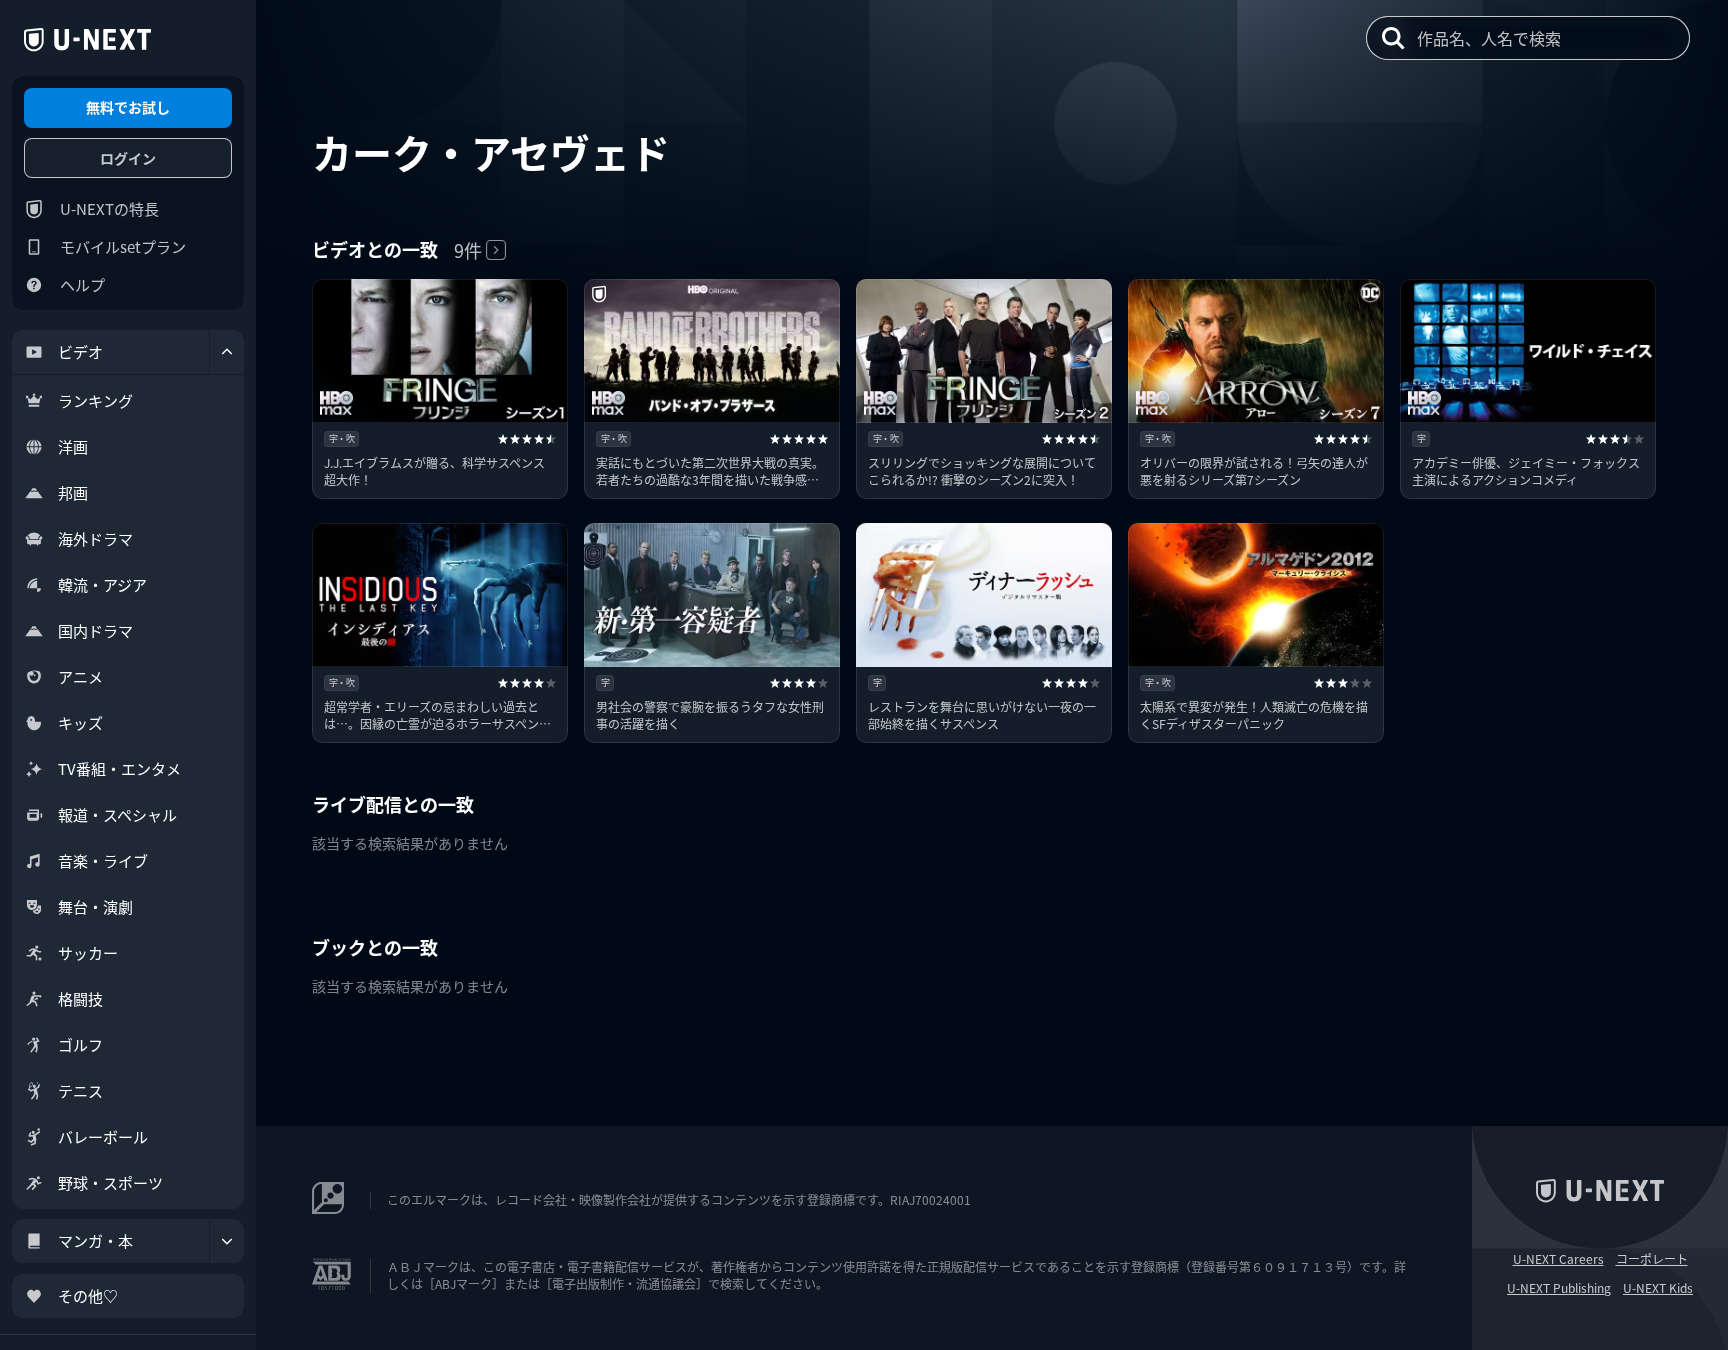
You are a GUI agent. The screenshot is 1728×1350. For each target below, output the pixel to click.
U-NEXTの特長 (109, 208)
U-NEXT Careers (1558, 1259)
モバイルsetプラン (123, 246)
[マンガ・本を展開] (227, 1241)
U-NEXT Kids (1658, 1288)
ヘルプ (82, 284)
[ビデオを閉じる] (227, 352)
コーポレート (1652, 1259)
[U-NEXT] (87, 40)
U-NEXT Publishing (1559, 1288)
